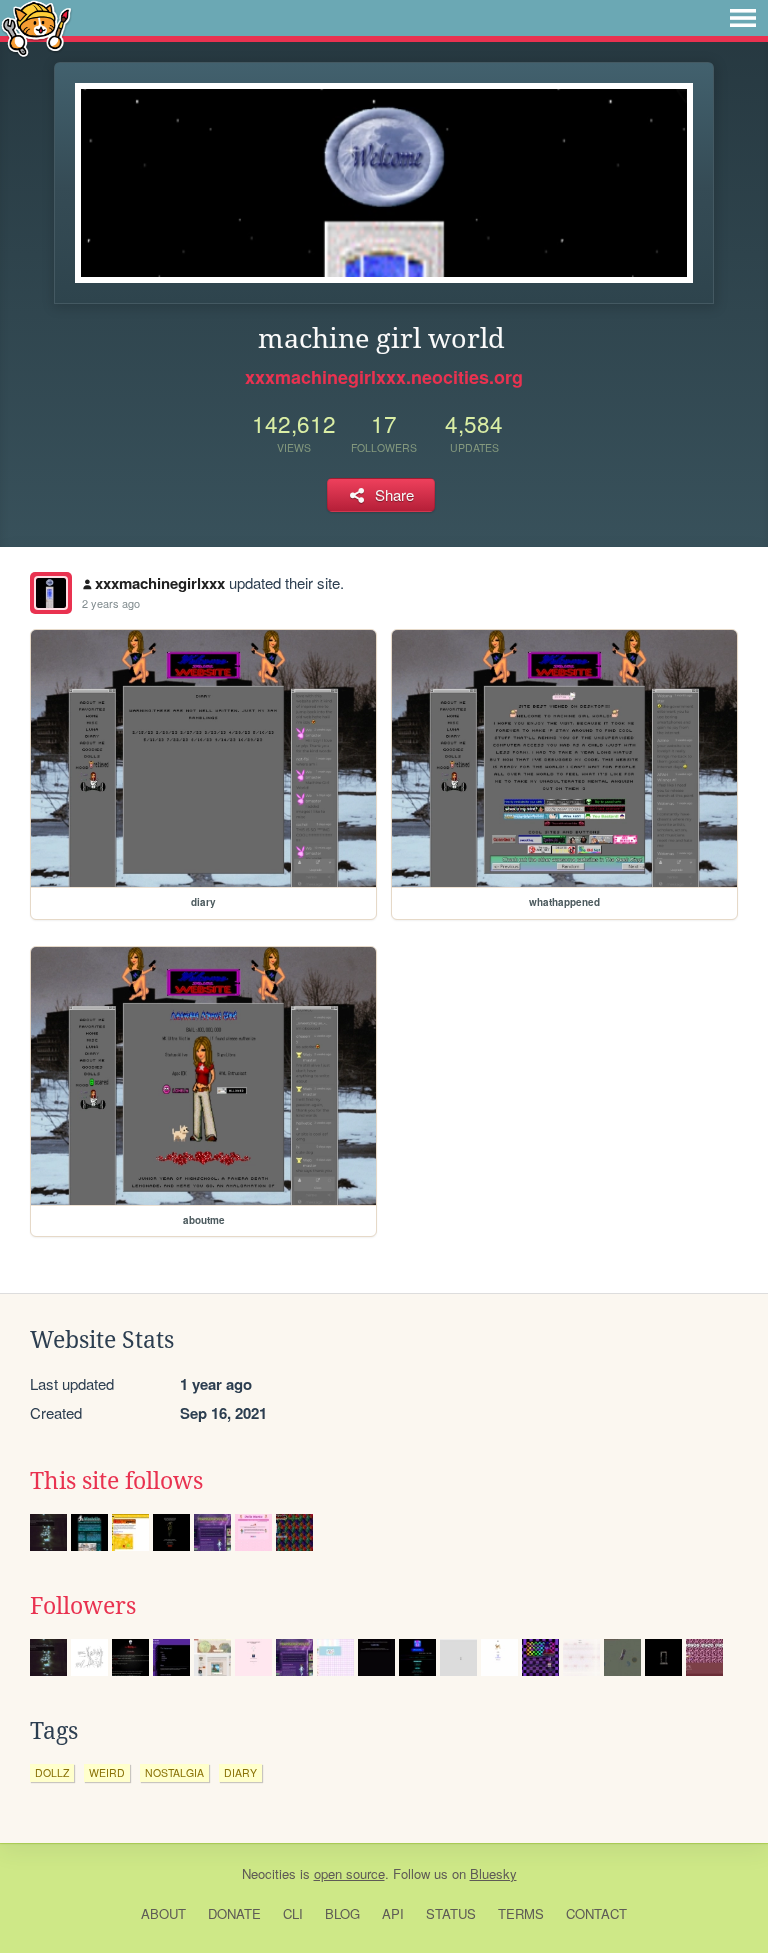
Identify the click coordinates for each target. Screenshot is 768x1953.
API (393, 1913)
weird (107, 1772)
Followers (83, 1606)
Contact (596, 1913)
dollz (52, 1772)
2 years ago (111, 603)
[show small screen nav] (743, 18)
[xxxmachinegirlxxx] (51, 593)
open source (349, 1873)
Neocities (269, 1873)
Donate (234, 1913)
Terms (521, 1913)
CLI (293, 1913)
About (163, 1913)
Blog (342, 1913)
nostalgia (174, 1772)
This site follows (116, 1481)
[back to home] (36, 27)
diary (240, 1772)
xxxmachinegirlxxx (160, 583)
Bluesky (493, 1873)
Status (451, 1913)
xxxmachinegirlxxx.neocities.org (384, 377)
